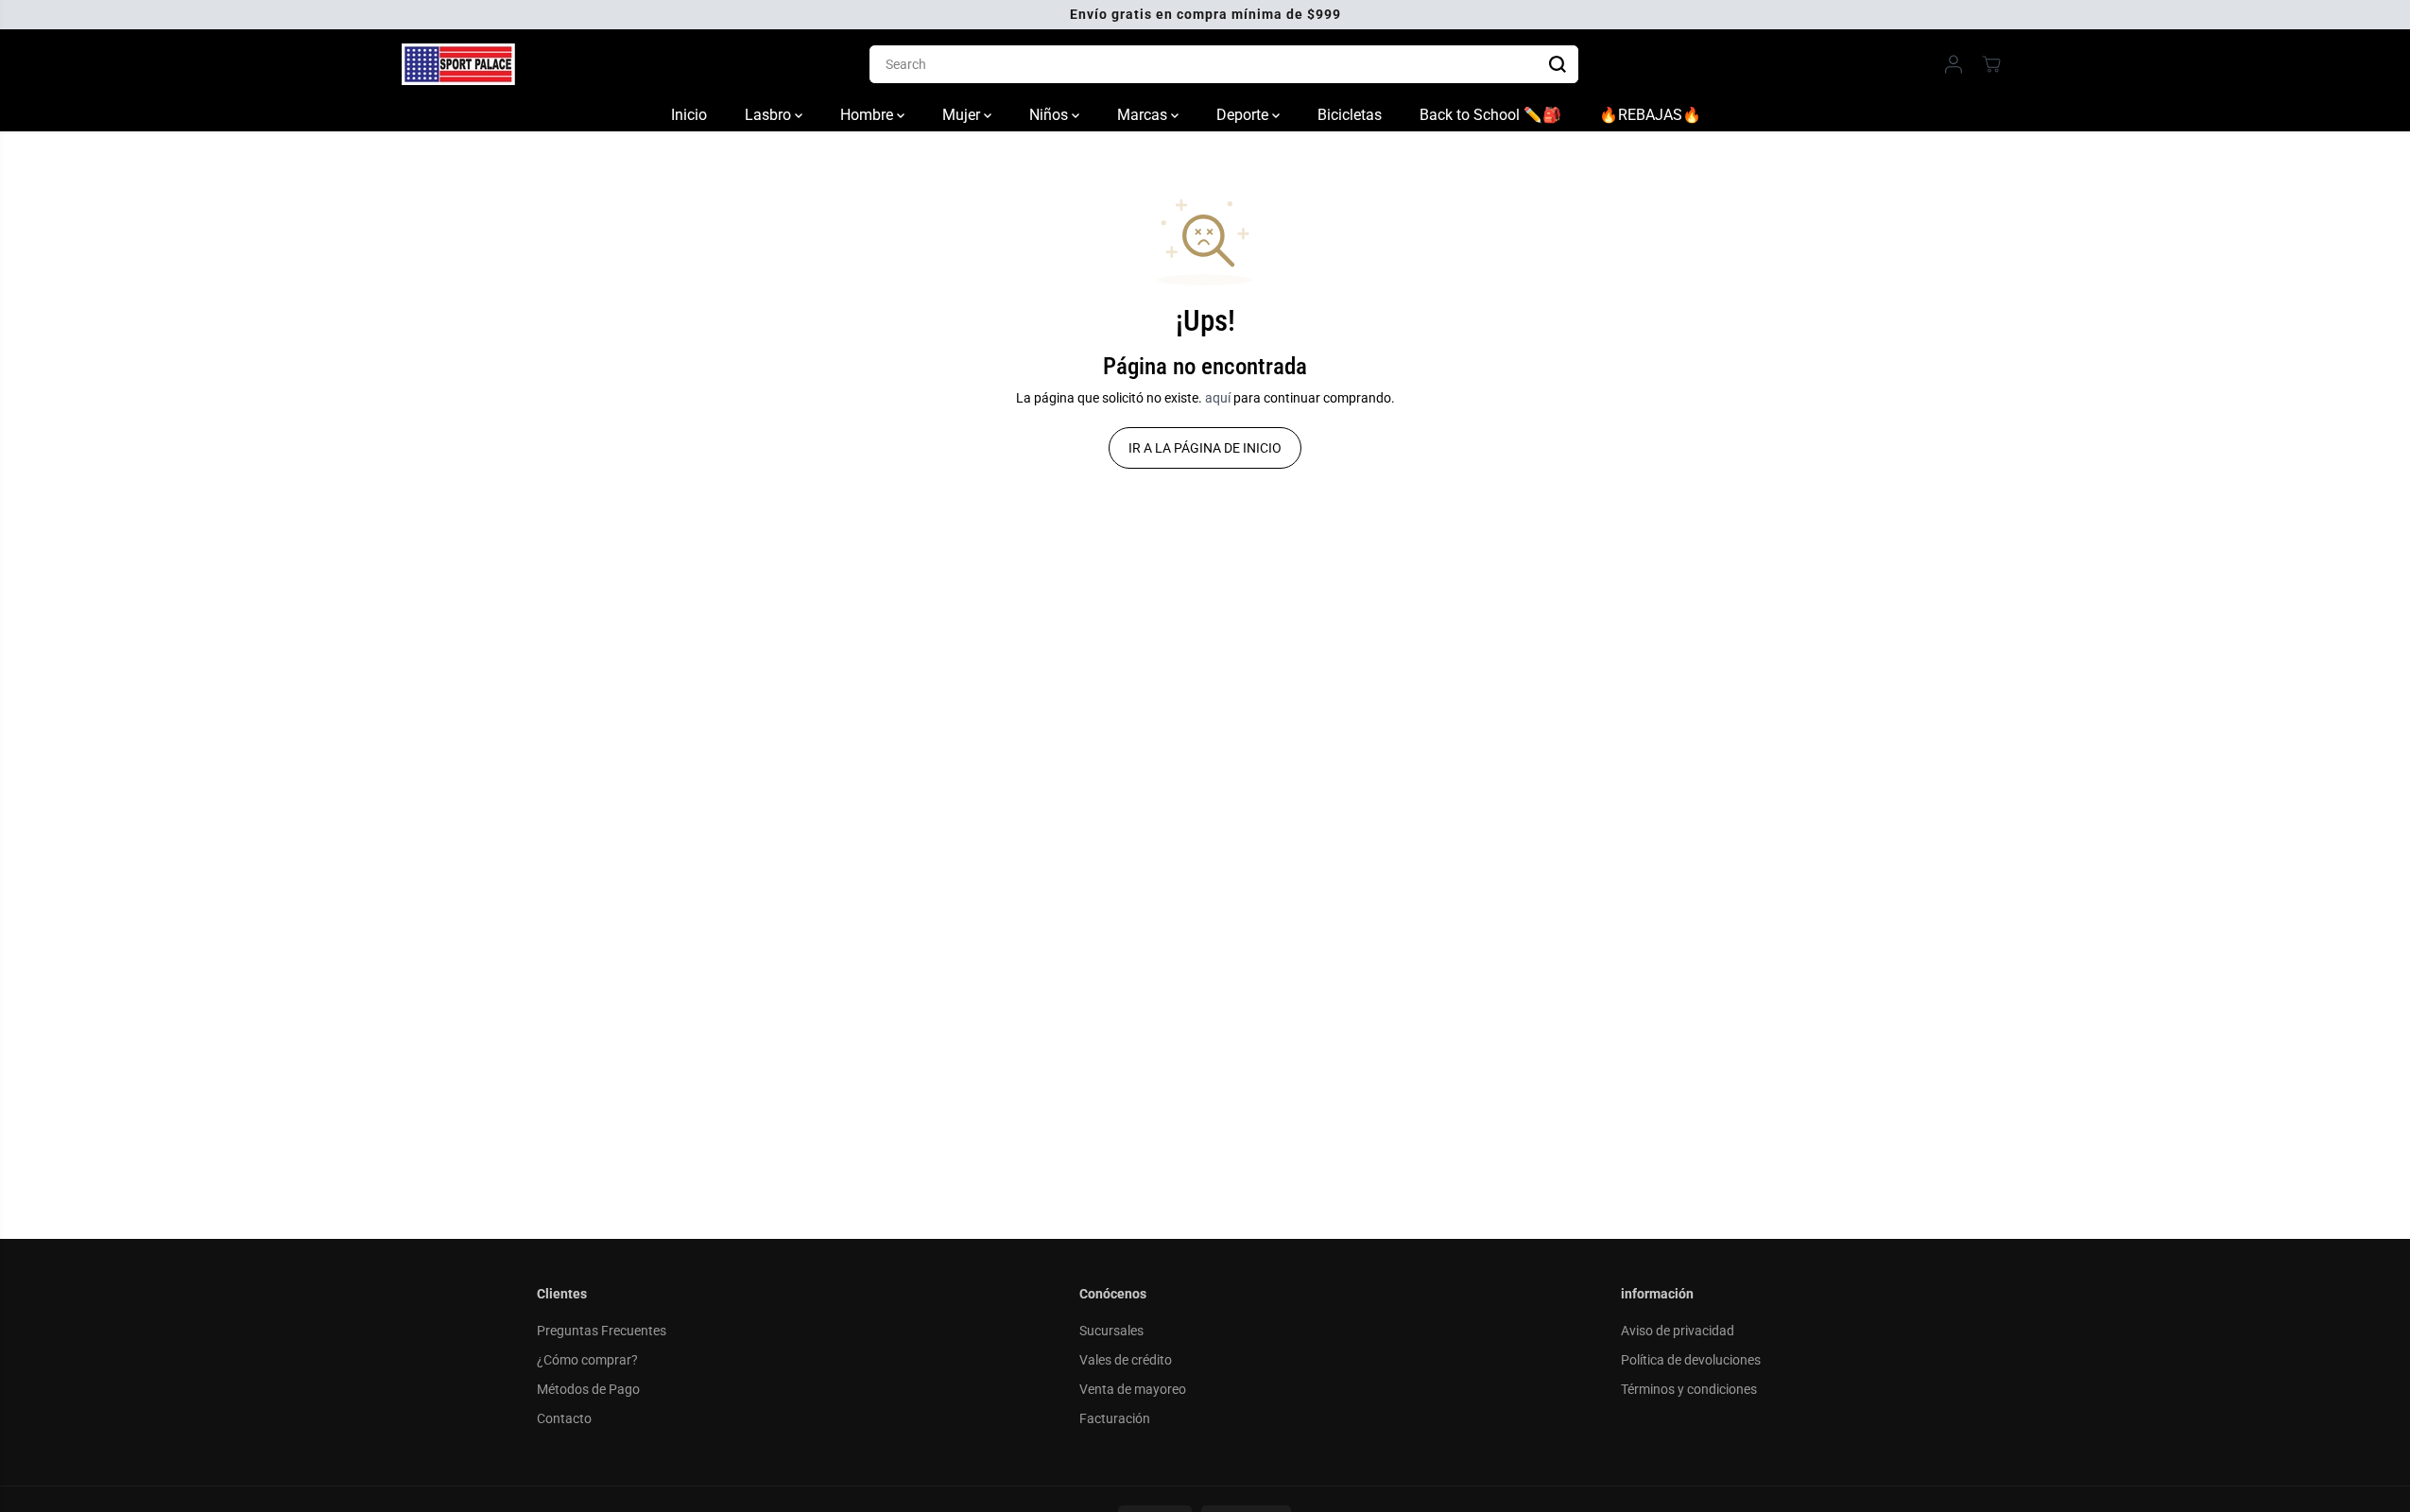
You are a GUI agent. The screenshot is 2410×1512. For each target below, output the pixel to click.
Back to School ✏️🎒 (1490, 115)
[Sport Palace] (458, 64)
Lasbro (770, 115)
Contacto (564, 1418)
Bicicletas (1350, 115)
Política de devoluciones (1691, 1360)
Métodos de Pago (588, 1389)
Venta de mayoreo (1133, 1389)
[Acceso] (1954, 64)
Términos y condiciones (1689, 1389)
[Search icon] (1558, 64)
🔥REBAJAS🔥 (1650, 115)
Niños (1050, 115)
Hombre (869, 115)
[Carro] (1991, 64)
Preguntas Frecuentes (602, 1331)
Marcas (1144, 115)
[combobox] (1224, 64)
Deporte (1244, 115)
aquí (1218, 398)
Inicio (689, 115)
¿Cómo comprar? (587, 1360)
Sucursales (1111, 1331)
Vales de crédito (1126, 1360)
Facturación (1115, 1418)
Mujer (963, 115)
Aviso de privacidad (1678, 1331)
